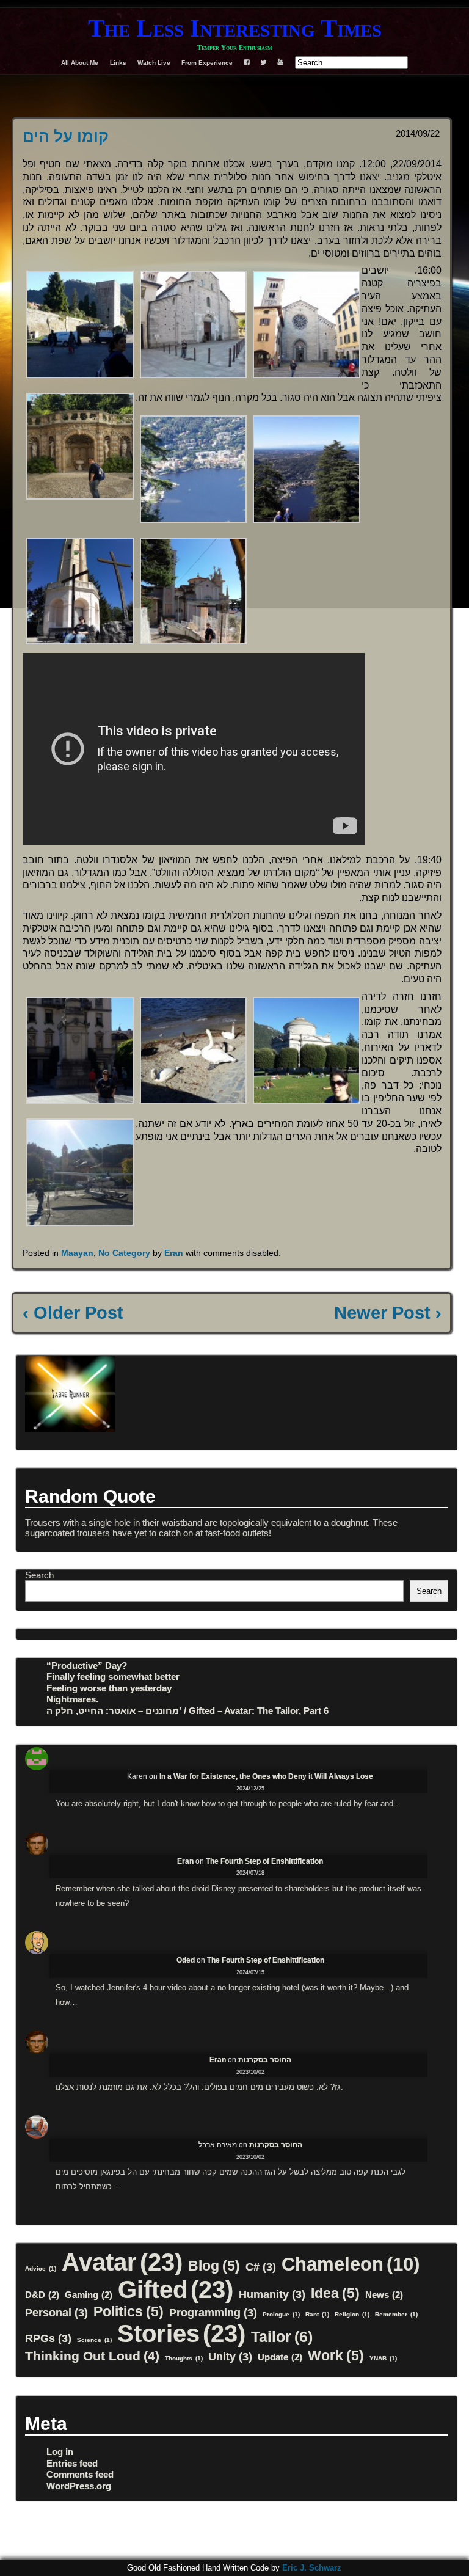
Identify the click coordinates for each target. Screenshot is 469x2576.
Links (118, 63)
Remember (396, 2314)
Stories (181, 2333)
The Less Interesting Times (235, 28)
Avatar (122, 2262)
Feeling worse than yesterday (109, 1688)
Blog (214, 2266)
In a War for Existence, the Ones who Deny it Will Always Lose (266, 1776)
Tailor (282, 2337)
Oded (186, 1960)
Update (280, 2357)
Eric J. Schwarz (312, 2568)
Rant (317, 2314)
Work (336, 2355)
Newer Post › (388, 1313)
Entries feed (72, 2463)
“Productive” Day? (87, 1666)
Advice (41, 2268)
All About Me (80, 63)
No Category (124, 1253)
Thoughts (184, 2358)
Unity (230, 2356)
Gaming (89, 2295)
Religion (352, 2314)
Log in (60, 2452)
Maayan (77, 1253)
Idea (335, 2293)
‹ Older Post (73, 1313)
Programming (213, 2312)
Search (39, 1575)
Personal (56, 2312)
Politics (129, 2311)
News (384, 2295)
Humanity (272, 2294)
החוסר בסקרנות (265, 2060)
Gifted (176, 2290)
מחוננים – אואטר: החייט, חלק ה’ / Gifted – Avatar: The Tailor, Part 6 (187, 1711)
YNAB (383, 2358)
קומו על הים (66, 136)
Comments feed (80, 2474)
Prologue (281, 2314)
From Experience (207, 63)
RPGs (48, 2338)
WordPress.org (79, 2486)
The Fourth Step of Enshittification (264, 1861)
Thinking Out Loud (92, 2356)
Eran (174, 1253)
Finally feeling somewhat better (113, 1677)
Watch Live (154, 63)
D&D (42, 2295)
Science (94, 2340)
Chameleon (351, 2264)
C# (261, 2267)
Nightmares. (72, 1699)
